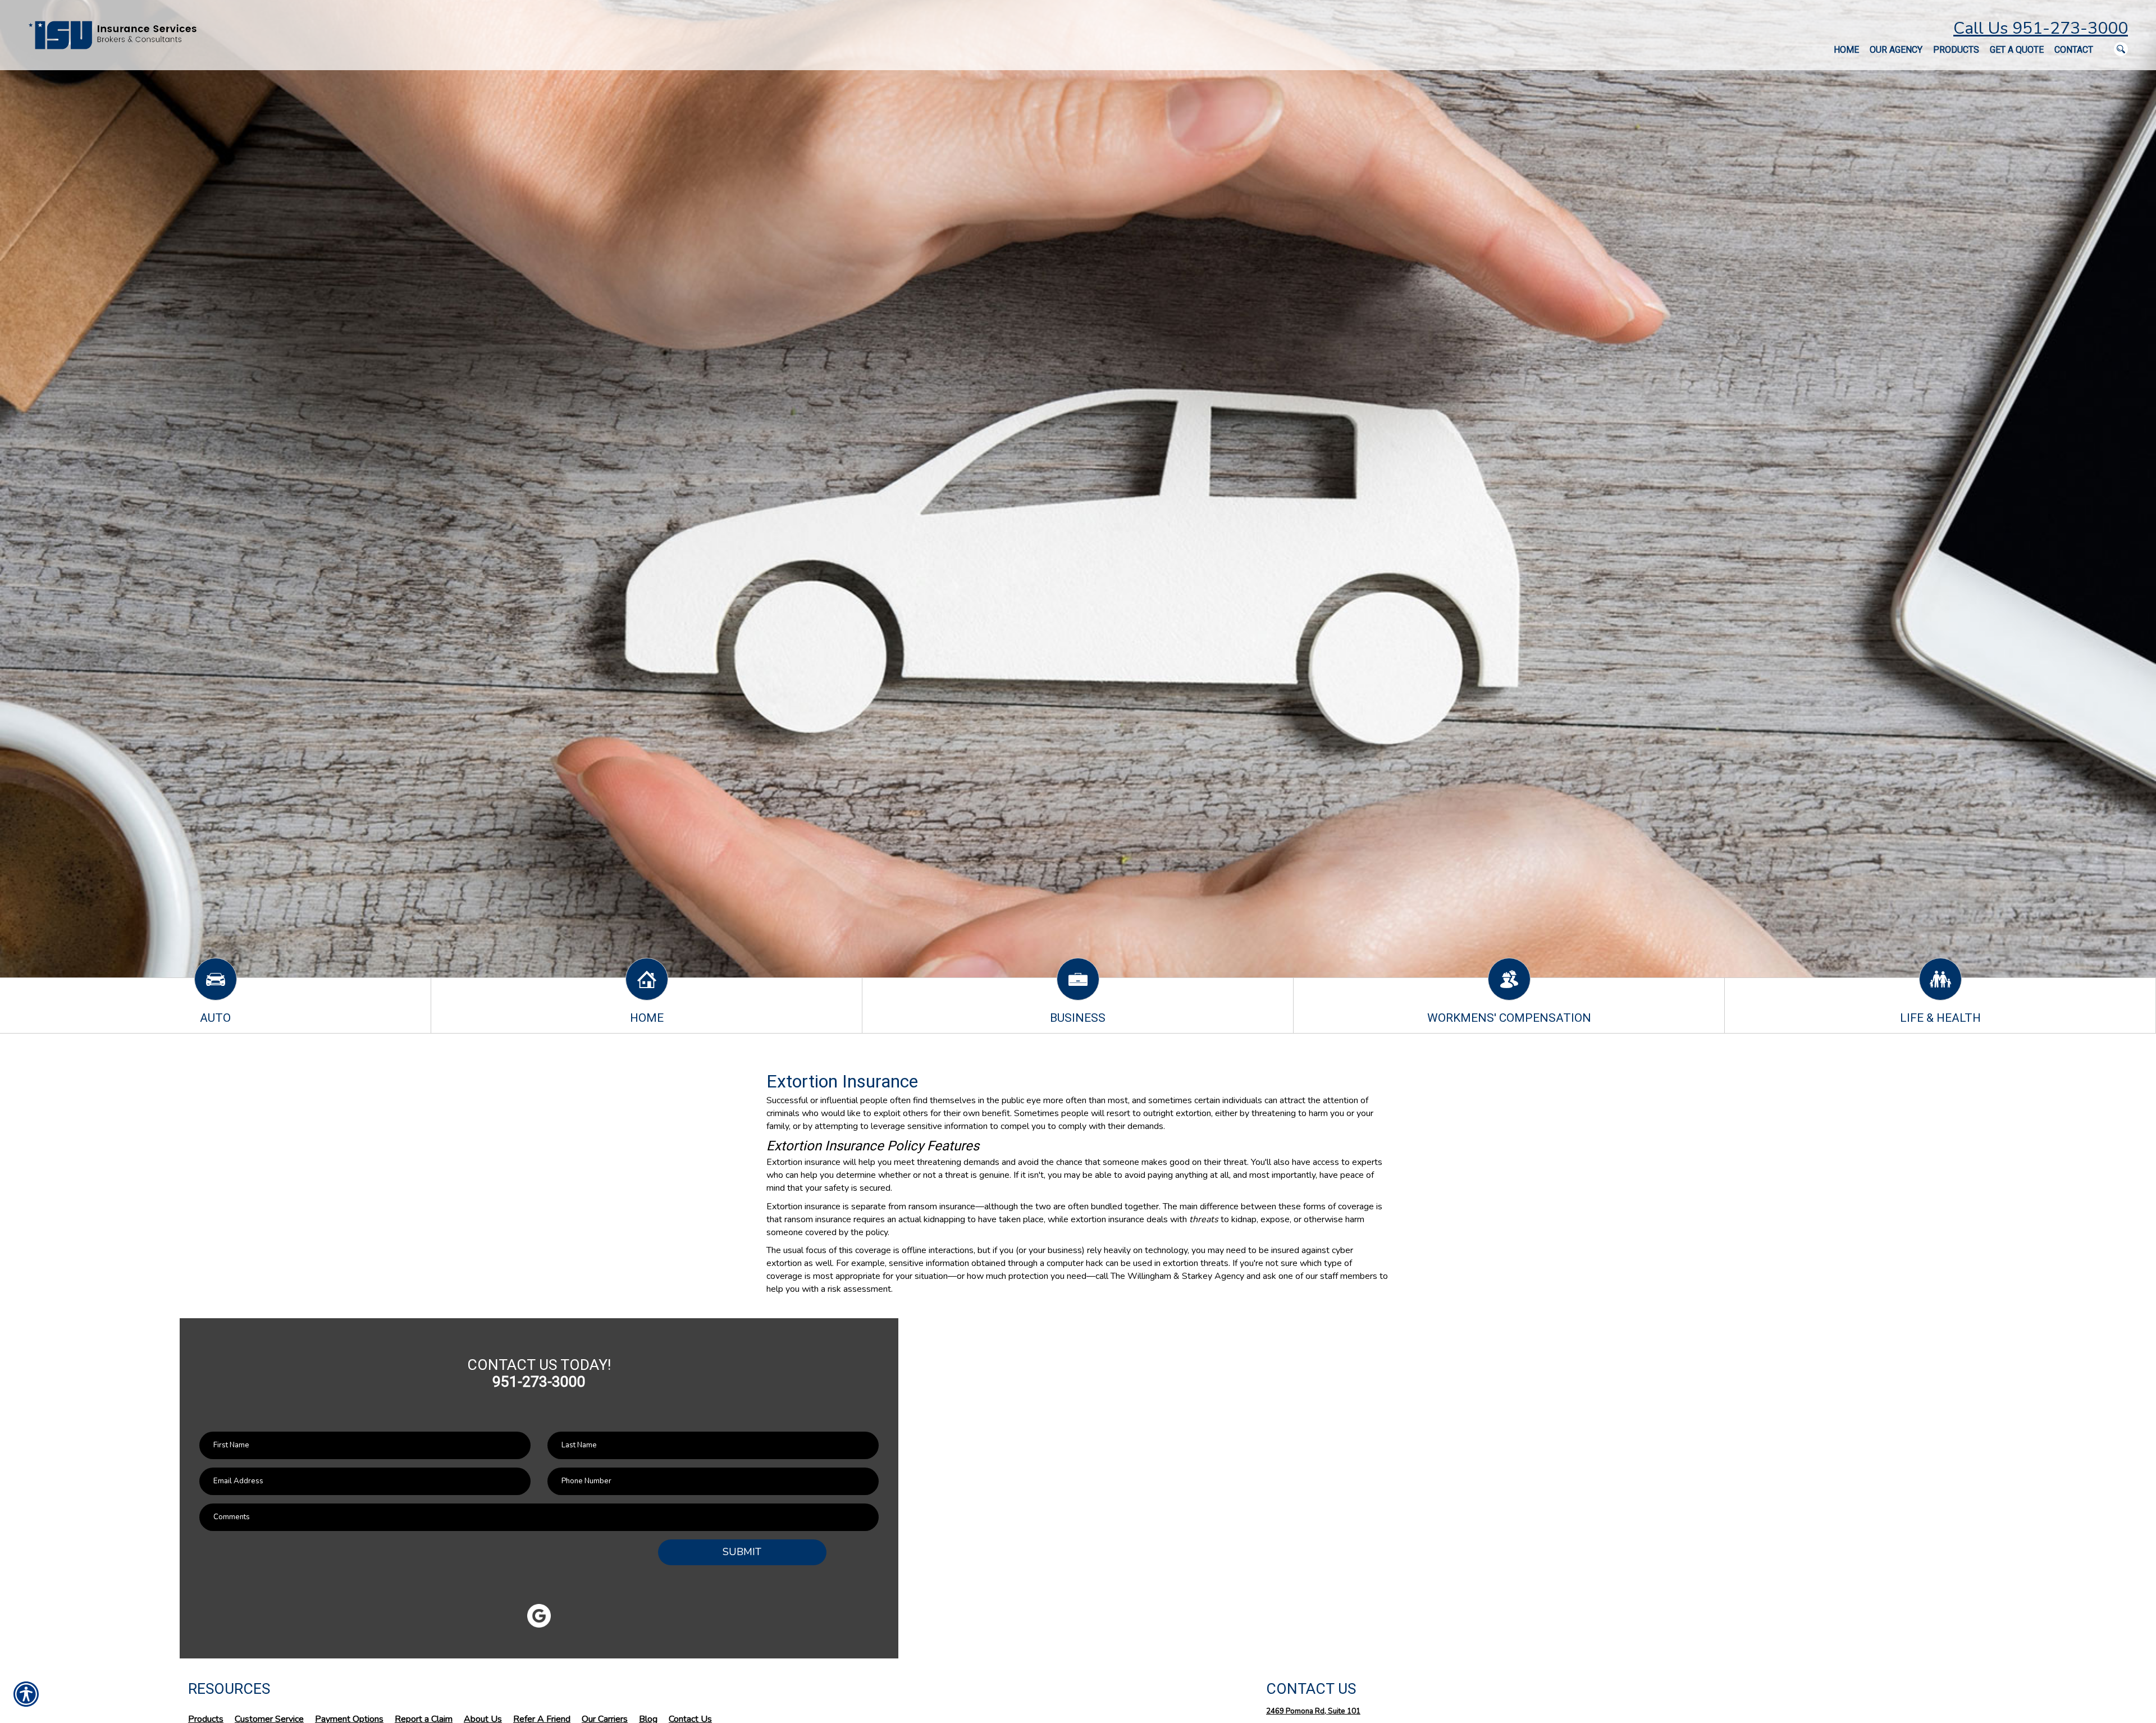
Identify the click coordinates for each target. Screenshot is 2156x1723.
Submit (742, 1552)
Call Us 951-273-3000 (2041, 28)
